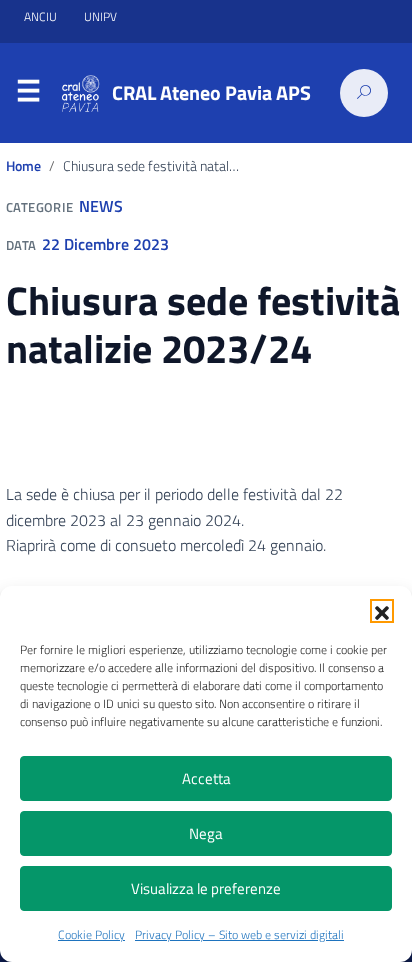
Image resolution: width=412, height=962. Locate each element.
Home (23, 166)
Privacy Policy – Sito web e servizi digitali (239, 934)
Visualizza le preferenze (206, 888)
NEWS (101, 206)
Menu (28, 94)
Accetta (206, 778)
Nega (206, 833)
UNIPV (100, 16)
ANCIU (42, 16)
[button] (382, 611)
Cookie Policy (91, 934)
